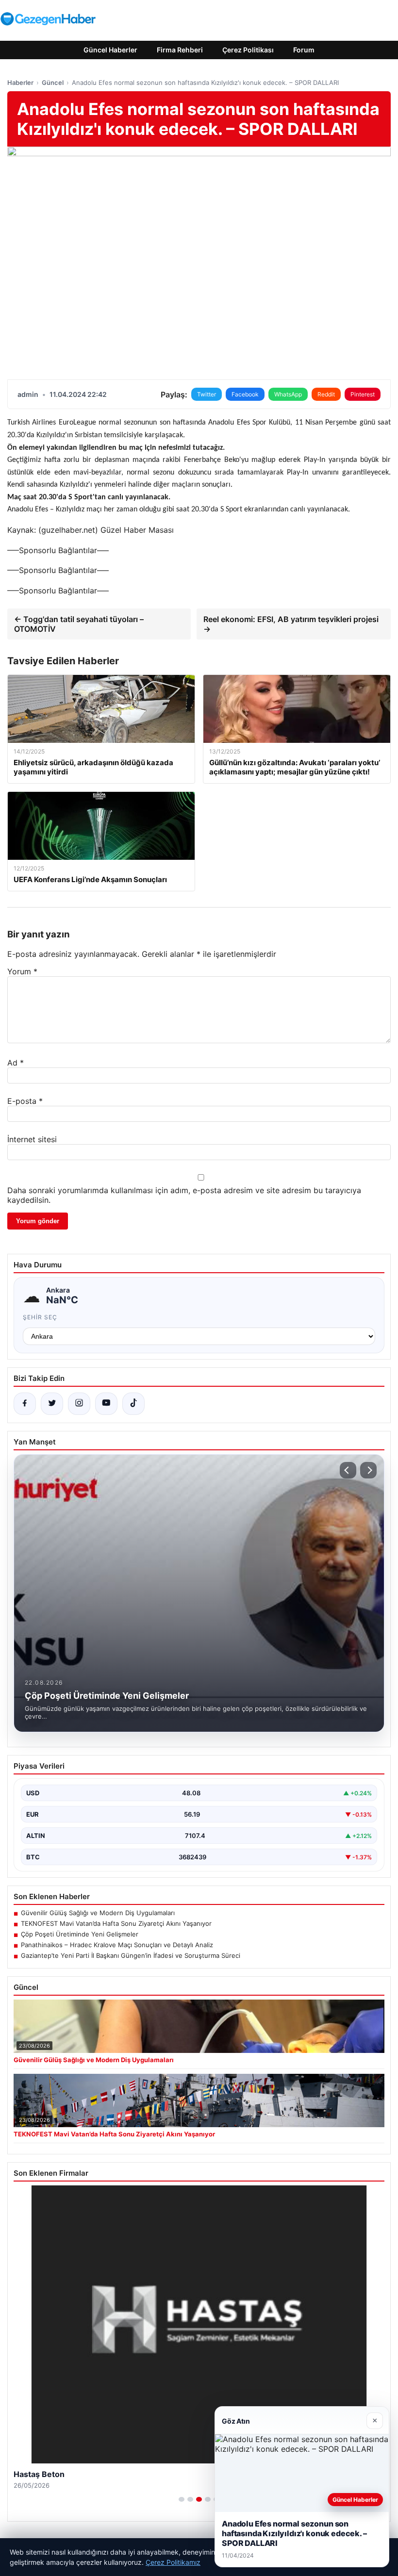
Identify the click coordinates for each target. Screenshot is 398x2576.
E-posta (25, 1101)
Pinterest (363, 394)
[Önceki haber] (348, 1470)
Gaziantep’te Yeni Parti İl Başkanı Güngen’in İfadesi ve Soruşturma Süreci (131, 1955)
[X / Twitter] (52, 1404)
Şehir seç (40, 1317)
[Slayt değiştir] (182, 2499)
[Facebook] (25, 1404)
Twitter (207, 394)
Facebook (245, 394)
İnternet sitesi (32, 1139)
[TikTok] (133, 1404)
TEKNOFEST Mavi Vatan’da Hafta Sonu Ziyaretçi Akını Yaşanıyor (116, 1923)
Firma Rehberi (180, 50)
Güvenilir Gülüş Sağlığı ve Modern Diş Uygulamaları (98, 1913)
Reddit (326, 394)
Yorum (22, 971)
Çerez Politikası (248, 50)
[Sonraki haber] (368, 1470)
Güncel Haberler (110, 50)
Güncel (53, 82)
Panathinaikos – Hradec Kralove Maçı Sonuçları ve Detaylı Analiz (117, 1945)
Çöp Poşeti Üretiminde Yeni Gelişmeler (80, 1934)
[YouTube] (106, 1404)
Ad (16, 1063)
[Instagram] (79, 1404)
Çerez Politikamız (173, 2562)
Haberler (20, 82)
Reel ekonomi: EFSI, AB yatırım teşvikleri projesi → (291, 624)
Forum (304, 50)
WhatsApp (288, 394)
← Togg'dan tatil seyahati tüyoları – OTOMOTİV (79, 624)
